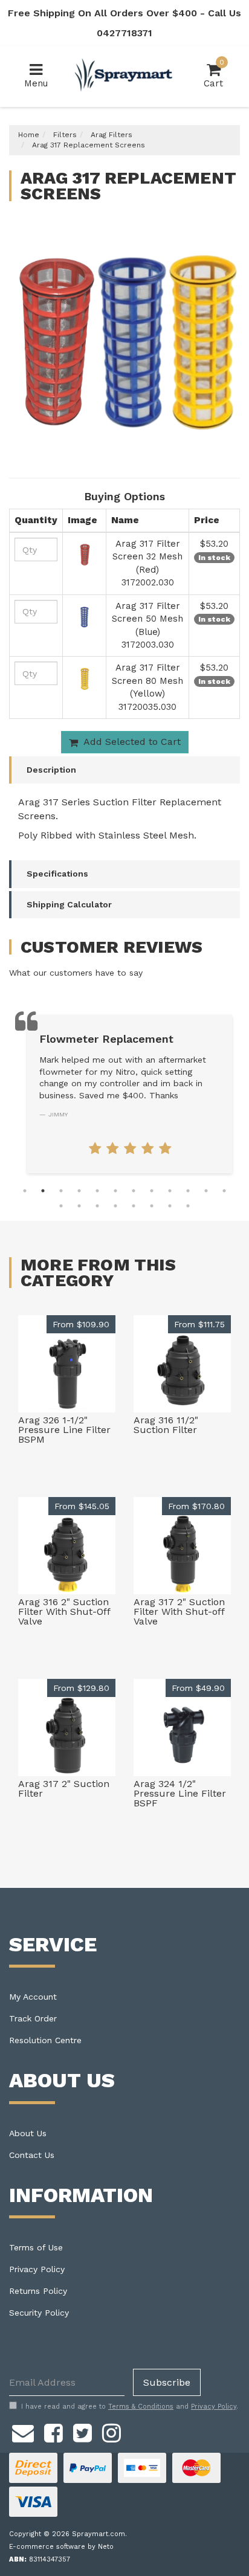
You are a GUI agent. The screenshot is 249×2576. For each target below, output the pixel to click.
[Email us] (23, 2431)
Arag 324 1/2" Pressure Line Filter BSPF (180, 1793)
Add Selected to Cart (131, 742)
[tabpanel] (130, 1094)
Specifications (57, 874)
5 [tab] (97, 1191)
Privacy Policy (37, 2269)
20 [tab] (188, 1206)
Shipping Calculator (69, 904)
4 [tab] (79, 1191)
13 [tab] (61, 1206)
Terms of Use (36, 2247)
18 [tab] (152, 1206)
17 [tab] (134, 1206)
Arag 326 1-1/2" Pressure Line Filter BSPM (64, 1430)
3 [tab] (61, 1191)
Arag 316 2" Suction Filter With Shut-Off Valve (64, 1612)
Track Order (33, 2018)
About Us (28, 2133)
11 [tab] (206, 1191)
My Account (33, 1997)
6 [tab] (115, 1191)
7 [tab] (134, 1191)
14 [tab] (79, 1206)
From (81, 1324)
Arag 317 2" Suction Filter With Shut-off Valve (179, 1612)
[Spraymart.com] (124, 76)
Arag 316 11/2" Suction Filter (166, 1425)
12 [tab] (224, 1191)
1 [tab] (25, 1191)
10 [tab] (188, 1191)
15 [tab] (97, 1206)
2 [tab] (43, 1191)
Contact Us (32, 2155)
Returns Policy (38, 2291)
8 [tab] (152, 1191)
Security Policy (39, 2313)
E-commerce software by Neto (61, 2547)
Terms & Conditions (141, 2407)
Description (51, 770)
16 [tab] (115, 1206)
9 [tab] (170, 1191)
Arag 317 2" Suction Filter (64, 1789)
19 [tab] (170, 1206)
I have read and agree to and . (130, 2407)
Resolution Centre (45, 2040)
